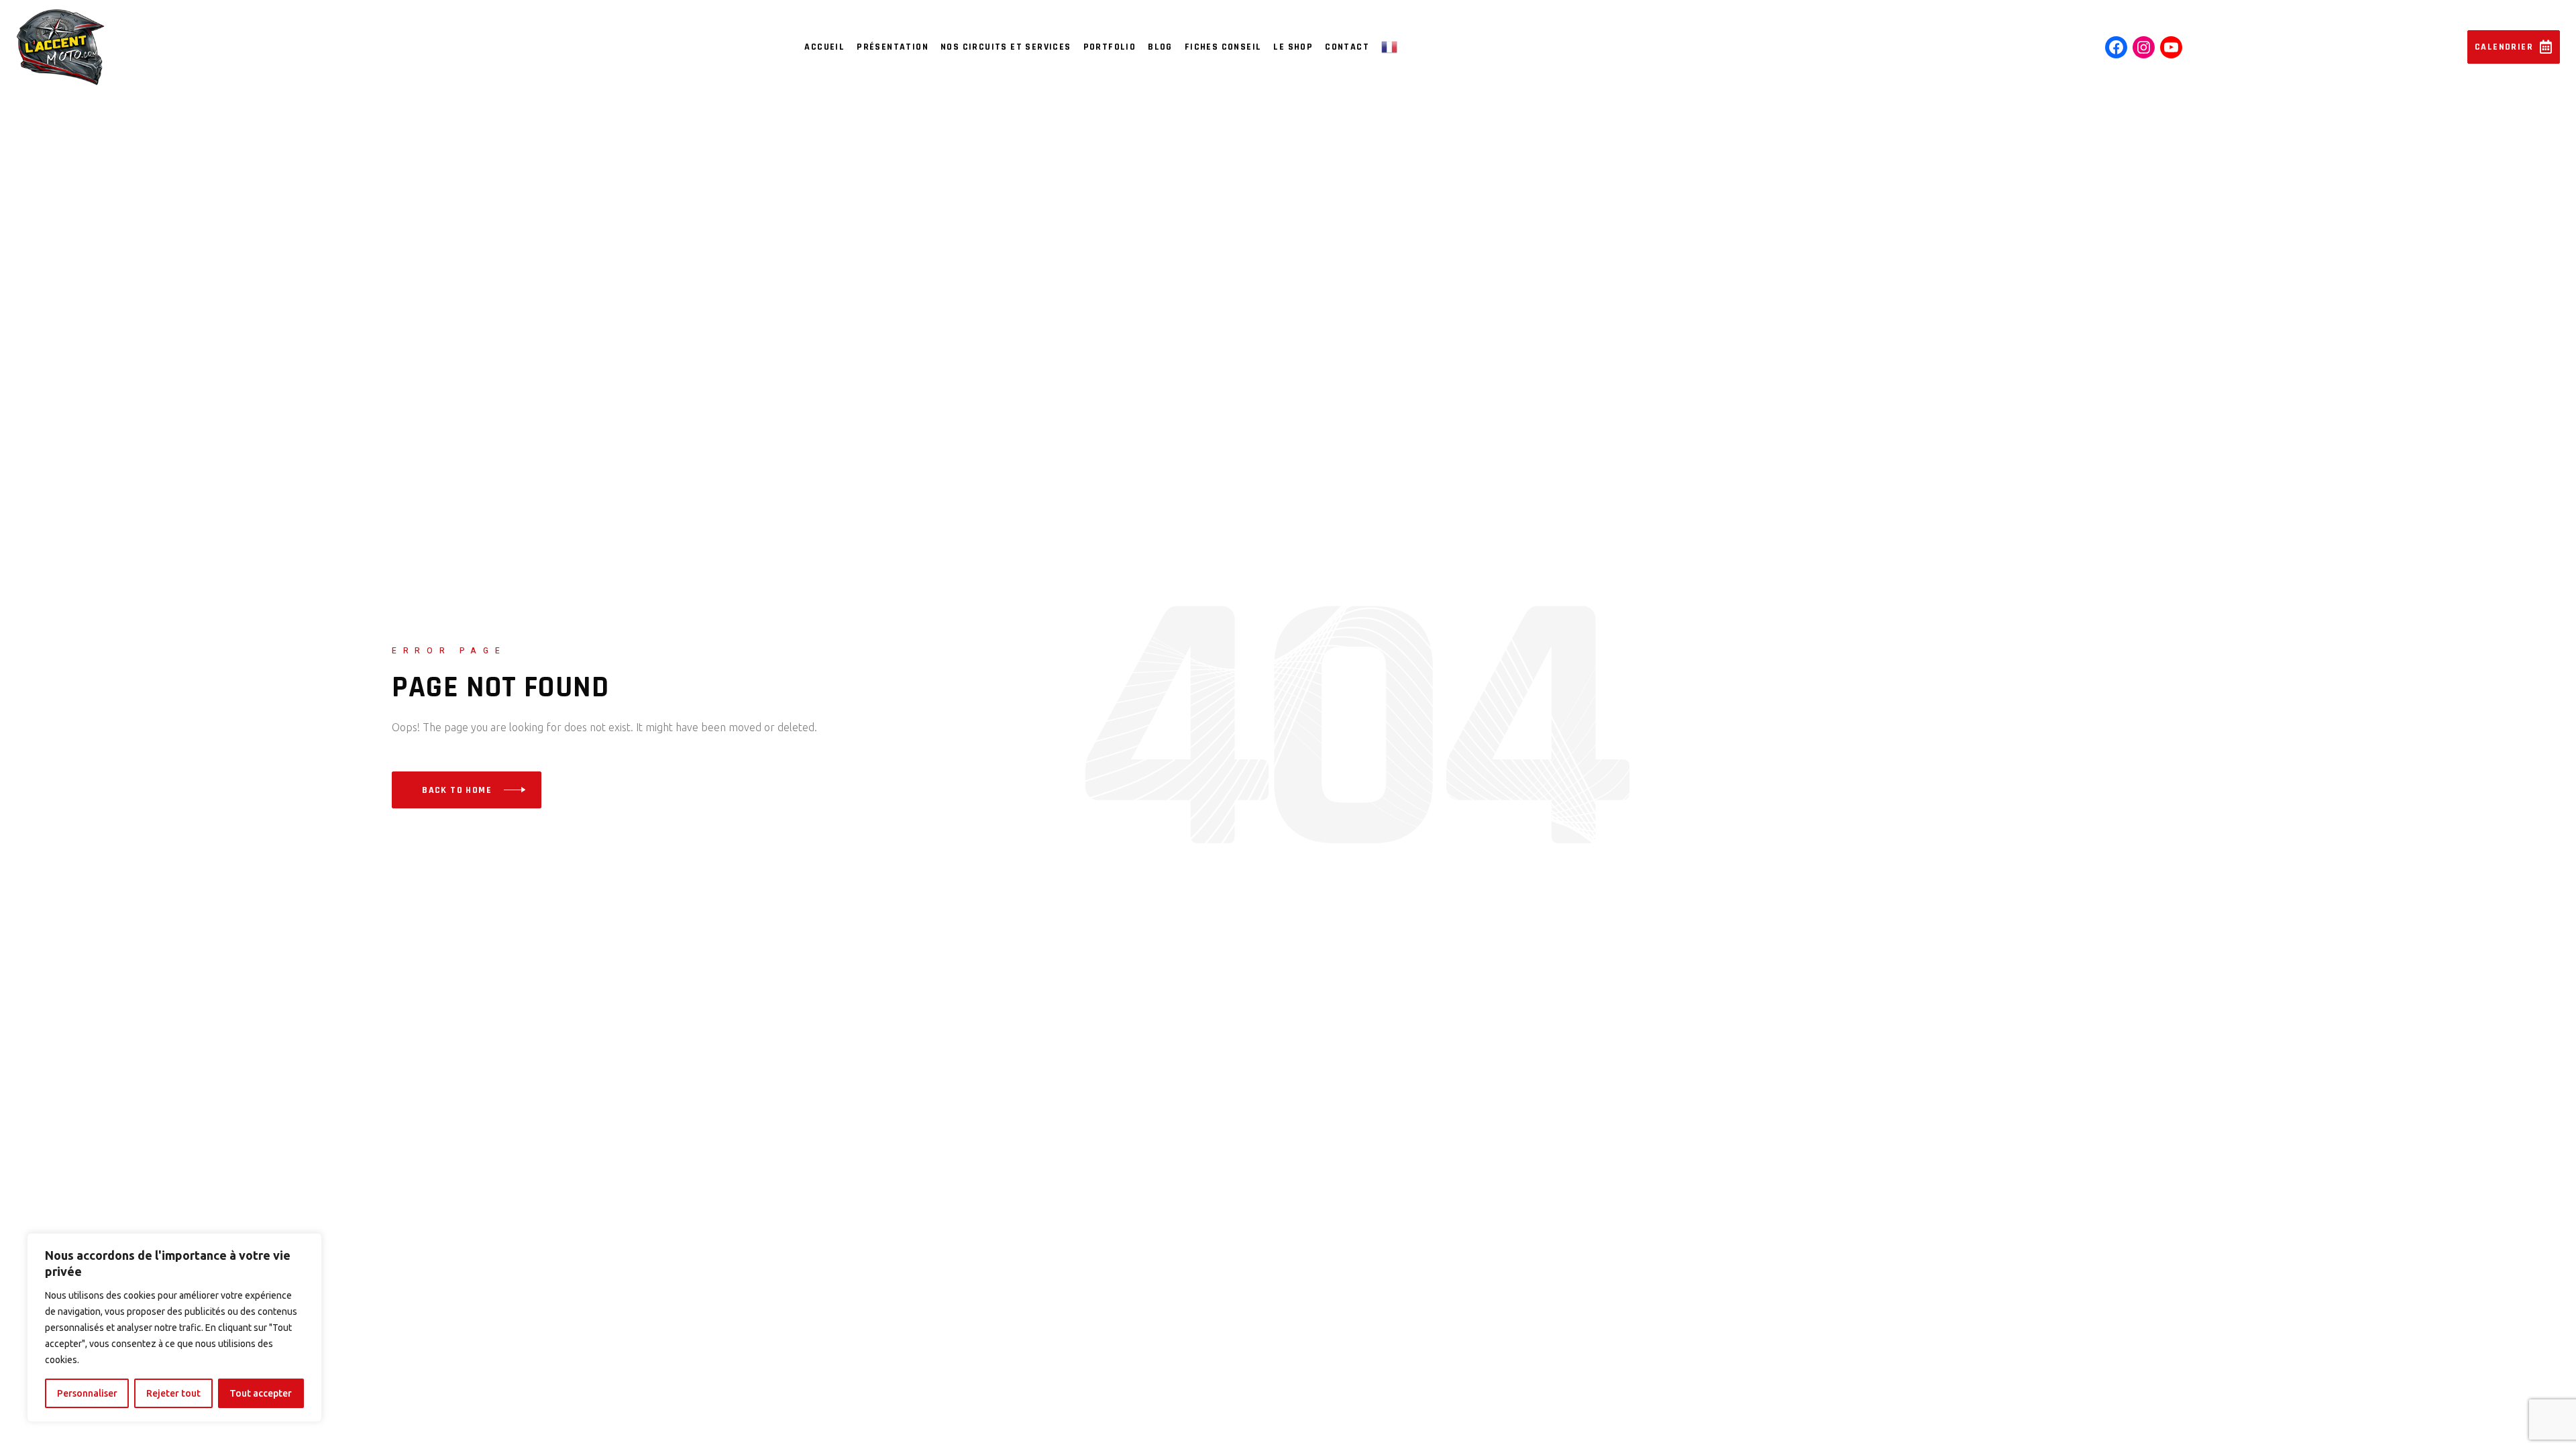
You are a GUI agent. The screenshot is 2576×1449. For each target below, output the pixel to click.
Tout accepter (261, 1393)
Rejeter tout (173, 1393)
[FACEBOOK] (2116, 47)
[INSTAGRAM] (2144, 47)
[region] (174, 1328)
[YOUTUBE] (2171, 47)
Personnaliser (87, 1393)
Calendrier (2504, 47)
